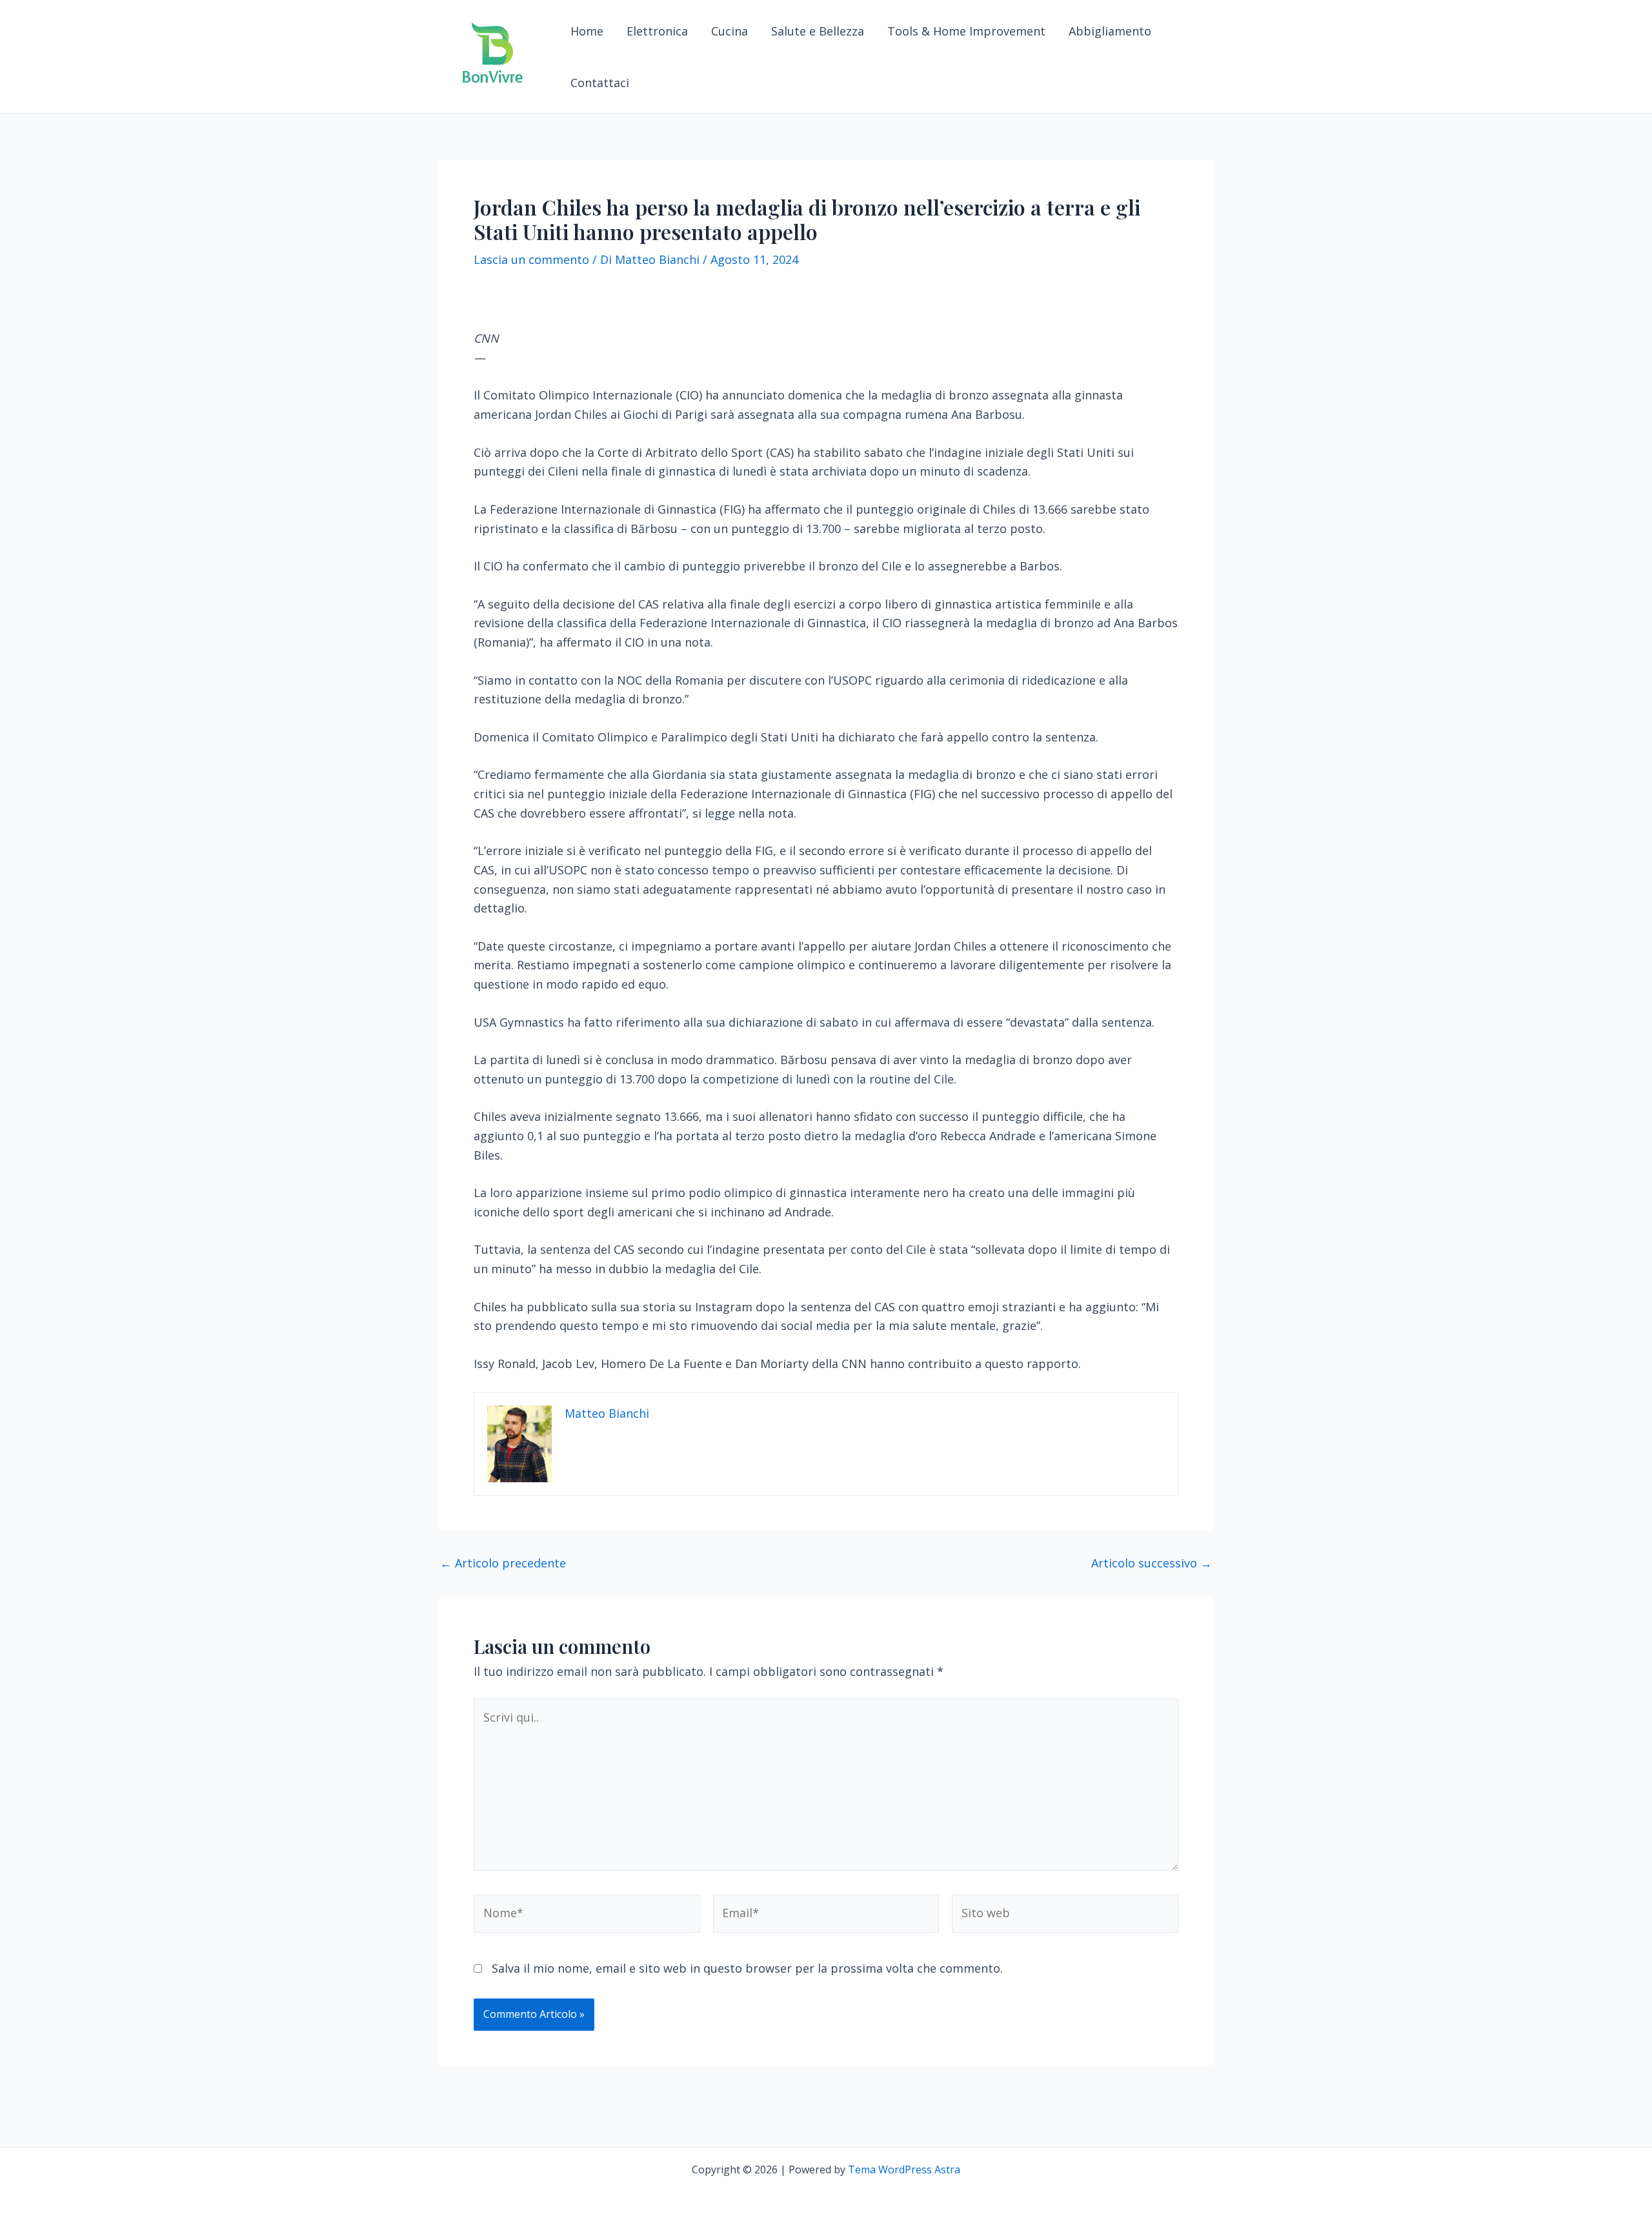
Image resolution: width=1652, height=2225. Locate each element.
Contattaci (600, 83)
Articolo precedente (503, 1563)
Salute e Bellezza (818, 31)
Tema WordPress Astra (904, 2170)
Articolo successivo (1152, 1563)
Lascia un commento (531, 259)
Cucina (730, 31)
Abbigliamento (1110, 31)
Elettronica (657, 31)
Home (587, 31)
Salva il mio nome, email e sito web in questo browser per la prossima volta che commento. (747, 1968)
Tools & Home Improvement (966, 31)
